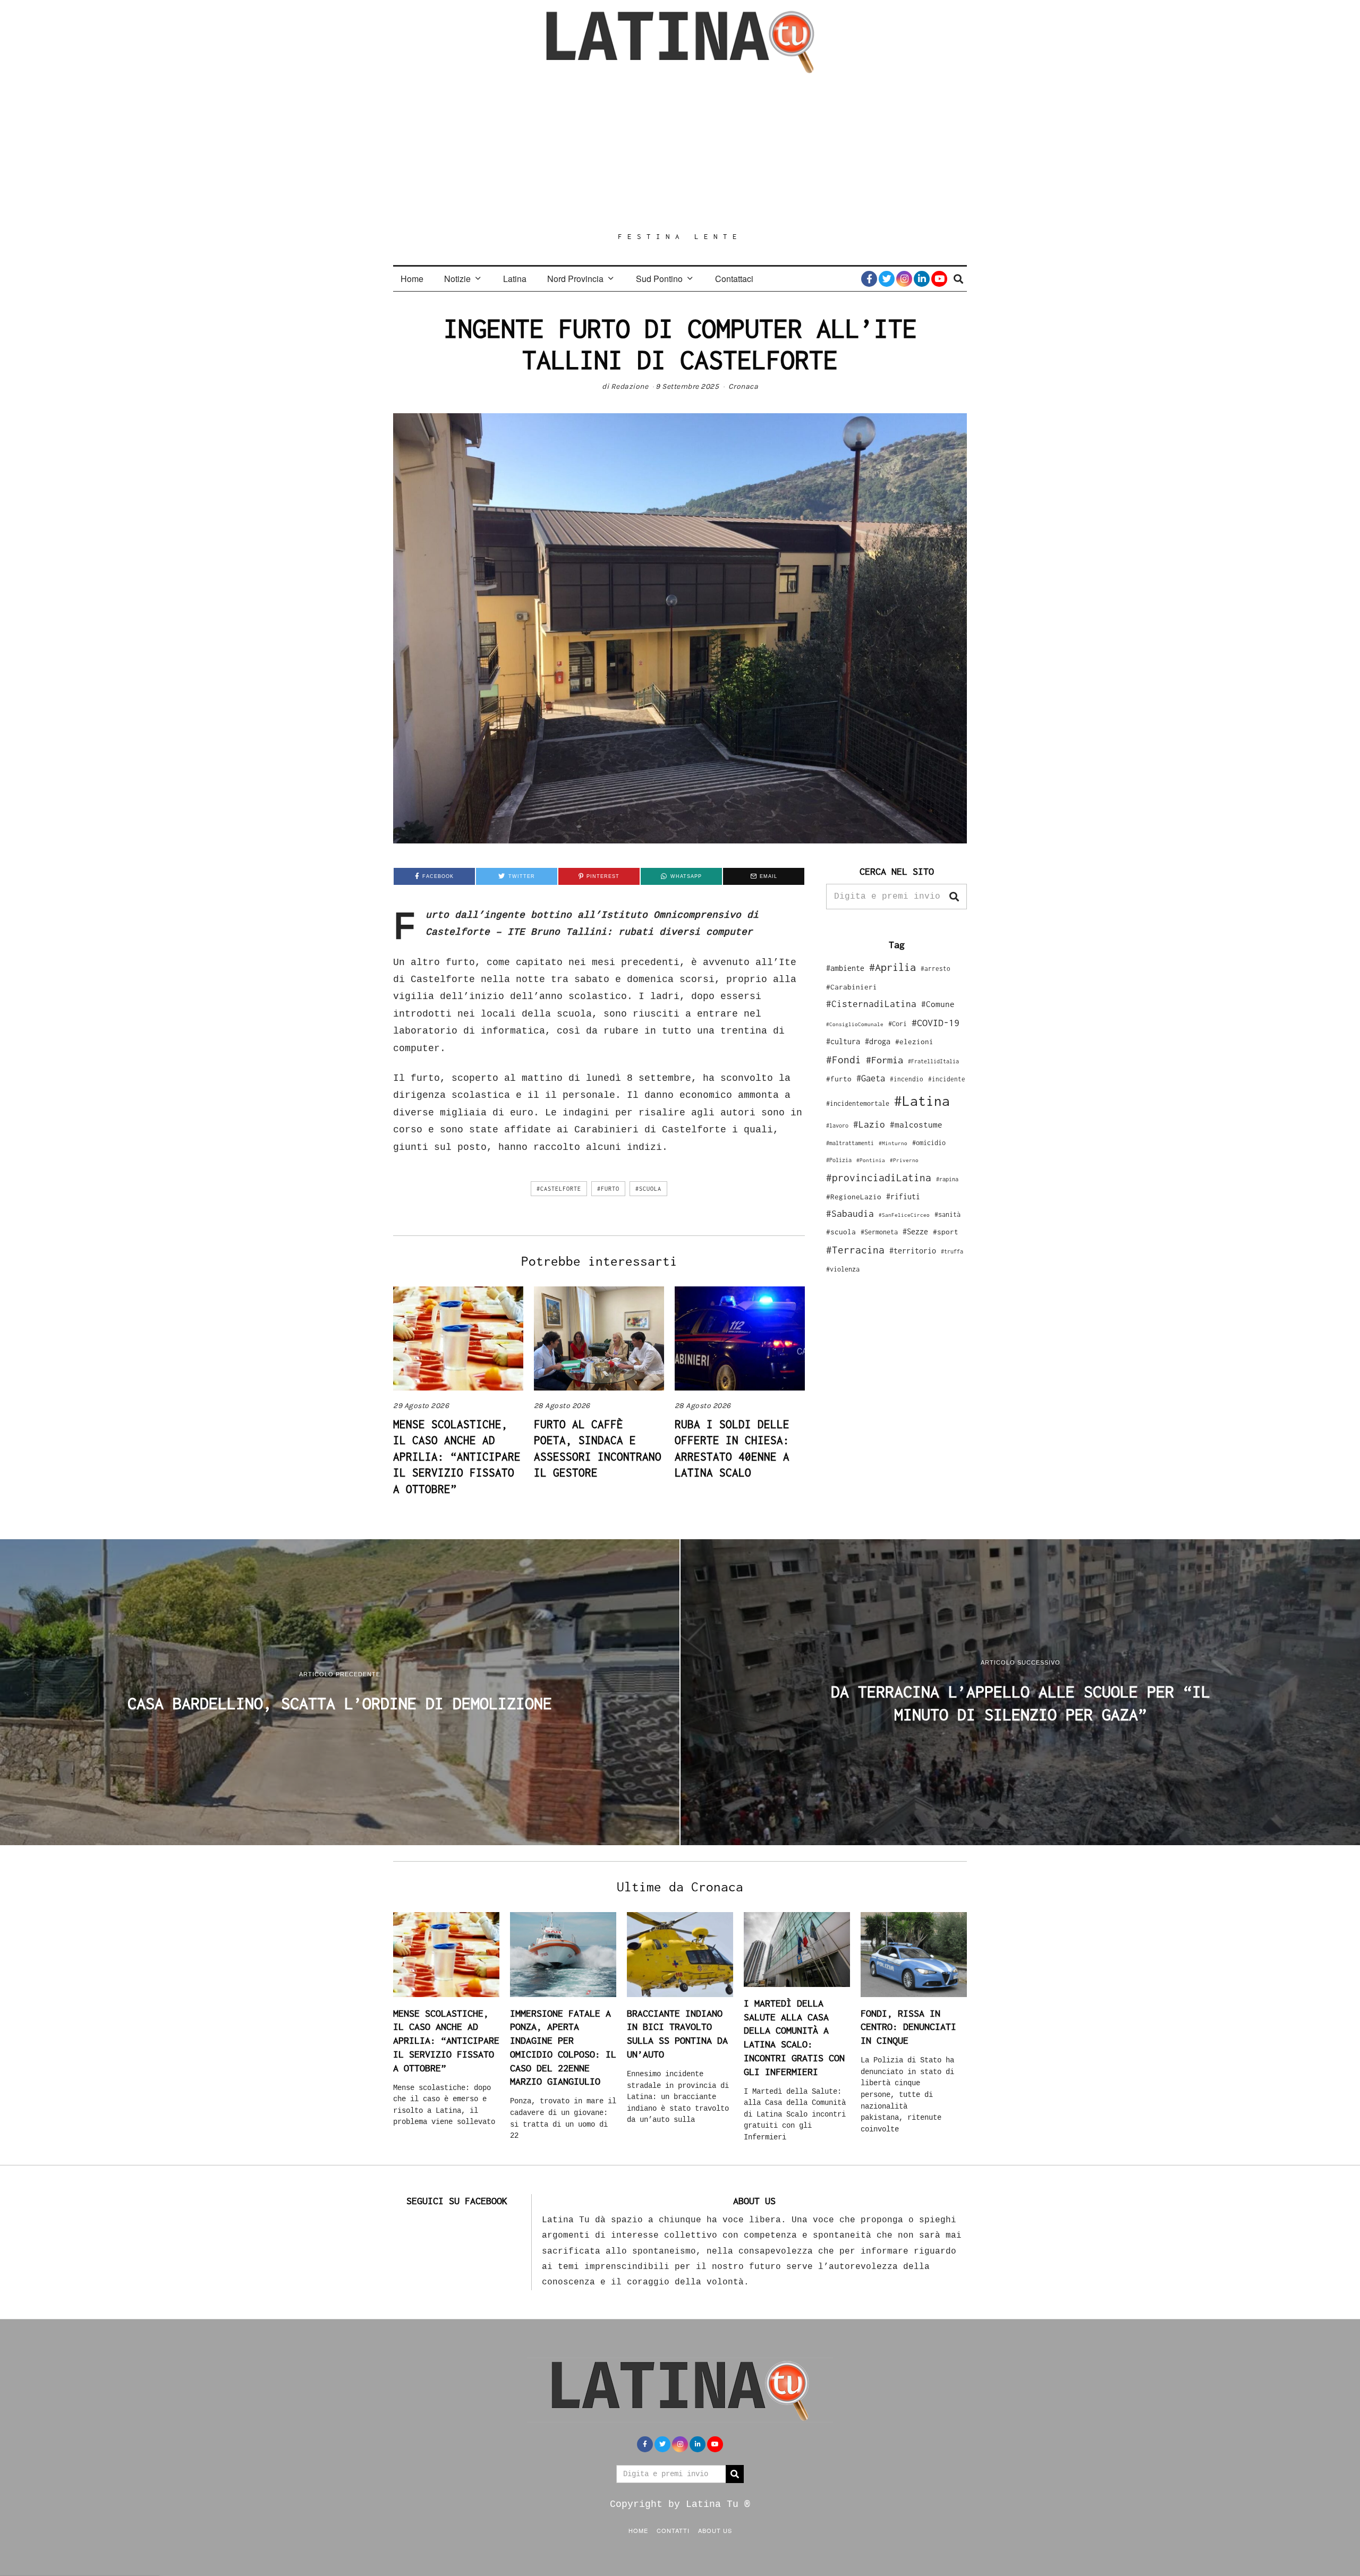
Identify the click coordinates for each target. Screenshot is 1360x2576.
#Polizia (839, 1160)
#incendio (907, 1079)
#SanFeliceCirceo (904, 1215)
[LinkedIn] (922, 279)
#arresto (936, 969)
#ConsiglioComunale (855, 1024)
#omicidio (929, 1143)
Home (412, 279)
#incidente (947, 1079)
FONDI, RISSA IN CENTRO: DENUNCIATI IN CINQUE (908, 2027)
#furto (608, 1189)
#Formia (885, 1060)
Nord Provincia (575, 279)
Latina (515, 279)
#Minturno (893, 1143)
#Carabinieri (852, 987)
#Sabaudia (850, 1214)
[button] (954, 897)
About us (715, 2530)
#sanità (947, 1214)
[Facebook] (869, 279)
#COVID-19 (936, 1022)
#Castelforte (559, 1189)
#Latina (922, 1101)
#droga (878, 1041)
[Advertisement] (680, 152)
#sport (946, 1232)
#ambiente (845, 968)
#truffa (952, 1251)
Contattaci (734, 279)
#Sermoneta (879, 1232)
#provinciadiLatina (879, 1178)
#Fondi (844, 1060)
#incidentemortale (858, 1103)
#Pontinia (871, 1160)
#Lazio (869, 1124)
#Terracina (855, 1250)
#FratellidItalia (933, 1061)
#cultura (843, 1041)
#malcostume (916, 1124)
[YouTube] (939, 279)
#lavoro (837, 1125)
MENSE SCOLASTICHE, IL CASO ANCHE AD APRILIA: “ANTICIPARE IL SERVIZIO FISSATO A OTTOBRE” (457, 1456)
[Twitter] (887, 279)
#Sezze (915, 1231)
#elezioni (914, 1042)
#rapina (947, 1179)
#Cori (898, 1024)
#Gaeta (871, 1078)
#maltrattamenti (850, 1143)
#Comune (938, 1004)
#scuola (648, 1189)
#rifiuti (903, 1196)
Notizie (457, 279)
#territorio (913, 1251)
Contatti (673, 2530)
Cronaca (743, 386)
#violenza (843, 1269)
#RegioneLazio (854, 1197)
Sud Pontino (659, 279)
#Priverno (904, 1160)
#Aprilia (892, 967)
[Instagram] (904, 279)
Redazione (630, 386)
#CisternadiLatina (871, 1004)
